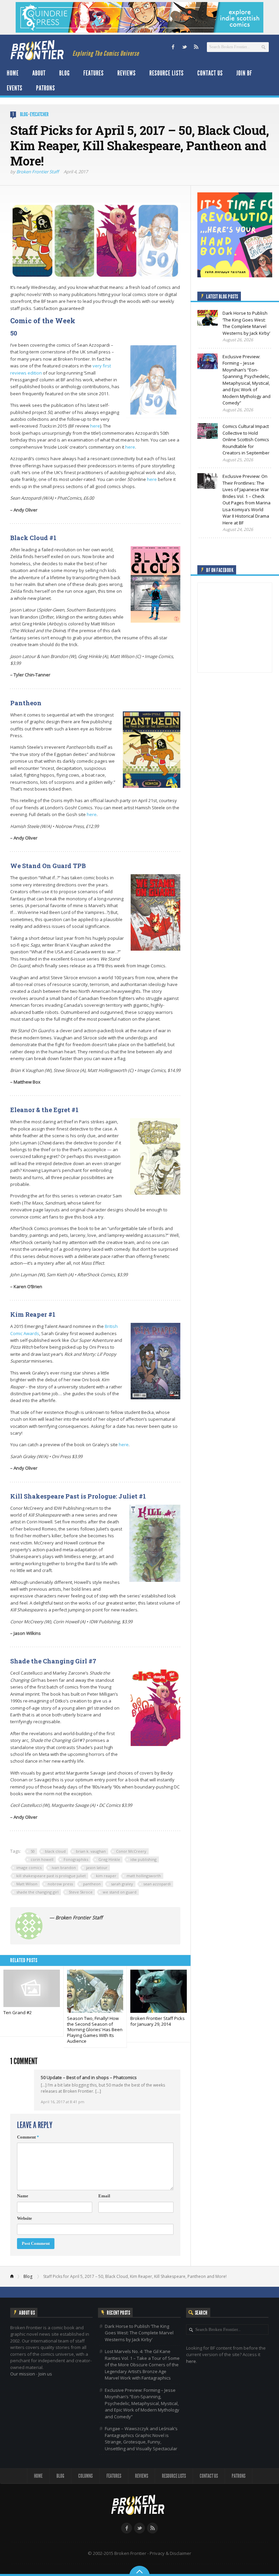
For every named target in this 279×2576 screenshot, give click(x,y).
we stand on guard (120, 1892)
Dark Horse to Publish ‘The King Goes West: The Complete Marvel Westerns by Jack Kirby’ (139, 2333)
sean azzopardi (157, 1884)
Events (15, 88)
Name (23, 2196)
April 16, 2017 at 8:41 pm (63, 2102)
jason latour (97, 1868)
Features (94, 73)
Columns (85, 2476)
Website (24, 2218)
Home (13, 73)
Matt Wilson (27, 1884)
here (95, 426)
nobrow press (60, 1884)
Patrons (46, 88)
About (39, 73)
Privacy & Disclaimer (170, 2553)
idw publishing (143, 1859)
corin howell (42, 1859)
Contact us (210, 73)
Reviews (127, 73)
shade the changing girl (37, 1892)
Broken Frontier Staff (38, 172)
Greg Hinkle (109, 1859)
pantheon (92, 1884)
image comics (29, 1868)
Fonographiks (76, 1859)
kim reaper (106, 1876)
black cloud (55, 1851)
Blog (64, 73)
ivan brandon (64, 1868)
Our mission (23, 2374)
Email (104, 2196)
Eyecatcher (39, 114)
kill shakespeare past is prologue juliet (51, 1876)
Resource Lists (167, 73)
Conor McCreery (131, 1851)
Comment (28, 2137)
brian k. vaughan (91, 1851)
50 (33, 1851)
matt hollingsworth (144, 1876)
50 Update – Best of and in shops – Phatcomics (89, 2077)
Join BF (244, 73)
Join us (45, 2374)
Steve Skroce (81, 1892)
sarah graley (122, 1884)
